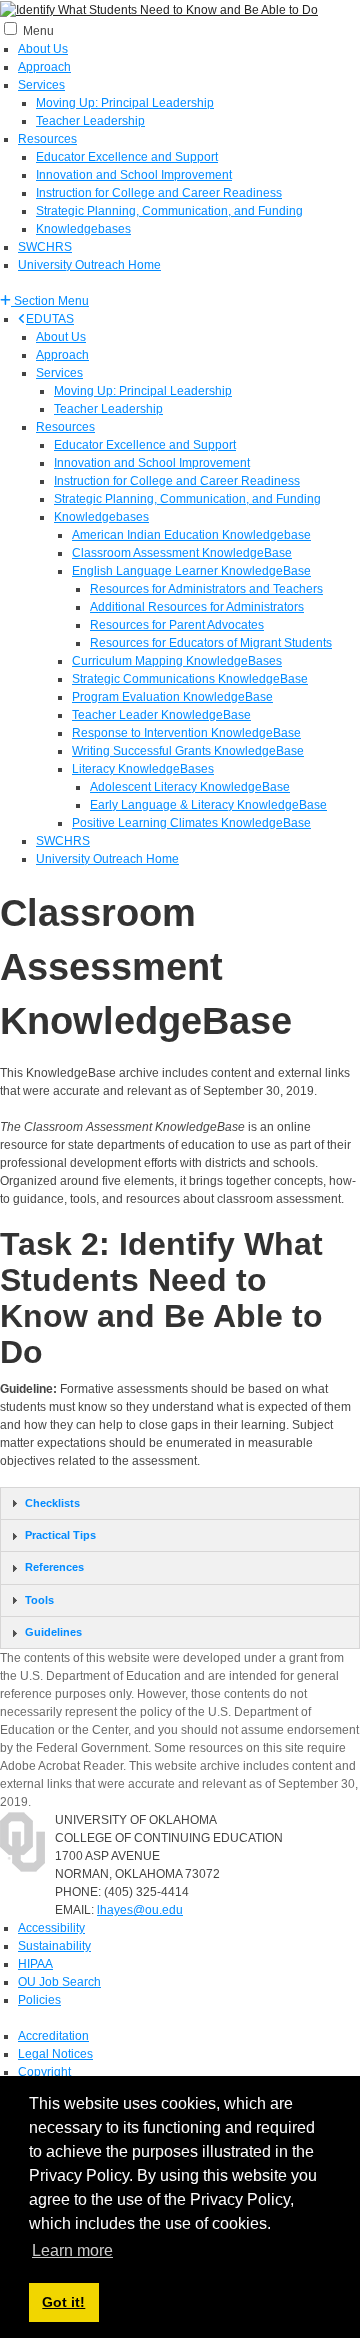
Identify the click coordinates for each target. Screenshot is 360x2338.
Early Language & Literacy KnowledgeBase (208, 805)
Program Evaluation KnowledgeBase (172, 697)
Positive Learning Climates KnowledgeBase (191, 823)
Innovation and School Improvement (134, 175)
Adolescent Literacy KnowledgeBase (190, 787)
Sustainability (54, 1946)
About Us (43, 49)
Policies (39, 2000)
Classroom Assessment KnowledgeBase (182, 553)
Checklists (52, 1503)
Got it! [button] (63, 2302)
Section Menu (50, 301)
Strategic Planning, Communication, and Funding (169, 211)
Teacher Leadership (90, 121)
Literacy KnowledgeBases (143, 769)
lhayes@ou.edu (140, 1910)
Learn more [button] (72, 2250)
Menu (38, 31)
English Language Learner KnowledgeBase (191, 571)
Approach (44, 67)
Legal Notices (55, 2054)
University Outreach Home (89, 265)
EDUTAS (50, 319)
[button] (44, 301)
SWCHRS (45, 247)
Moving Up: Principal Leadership (125, 103)
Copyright (44, 2072)
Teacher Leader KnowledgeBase (161, 715)
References (54, 1567)
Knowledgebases (83, 229)
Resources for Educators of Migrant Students (211, 643)
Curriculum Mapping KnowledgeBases (177, 661)
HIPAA (35, 1964)
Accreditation (53, 2036)
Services (41, 85)
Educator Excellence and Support (127, 157)
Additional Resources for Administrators (197, 607)
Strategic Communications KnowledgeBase (190, 679)
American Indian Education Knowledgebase (191, 535)
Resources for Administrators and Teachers (206, 589)
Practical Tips (60, 1535)
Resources (47, 139)
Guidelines (53, 1632)
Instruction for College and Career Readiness (159, 193)
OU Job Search (59, 1982)
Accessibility (51, 1928)
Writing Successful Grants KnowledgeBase (188, 751)
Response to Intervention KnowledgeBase (186, 733)
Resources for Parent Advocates (177, 625)
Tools (39, 1600)
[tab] (180, 1503)
